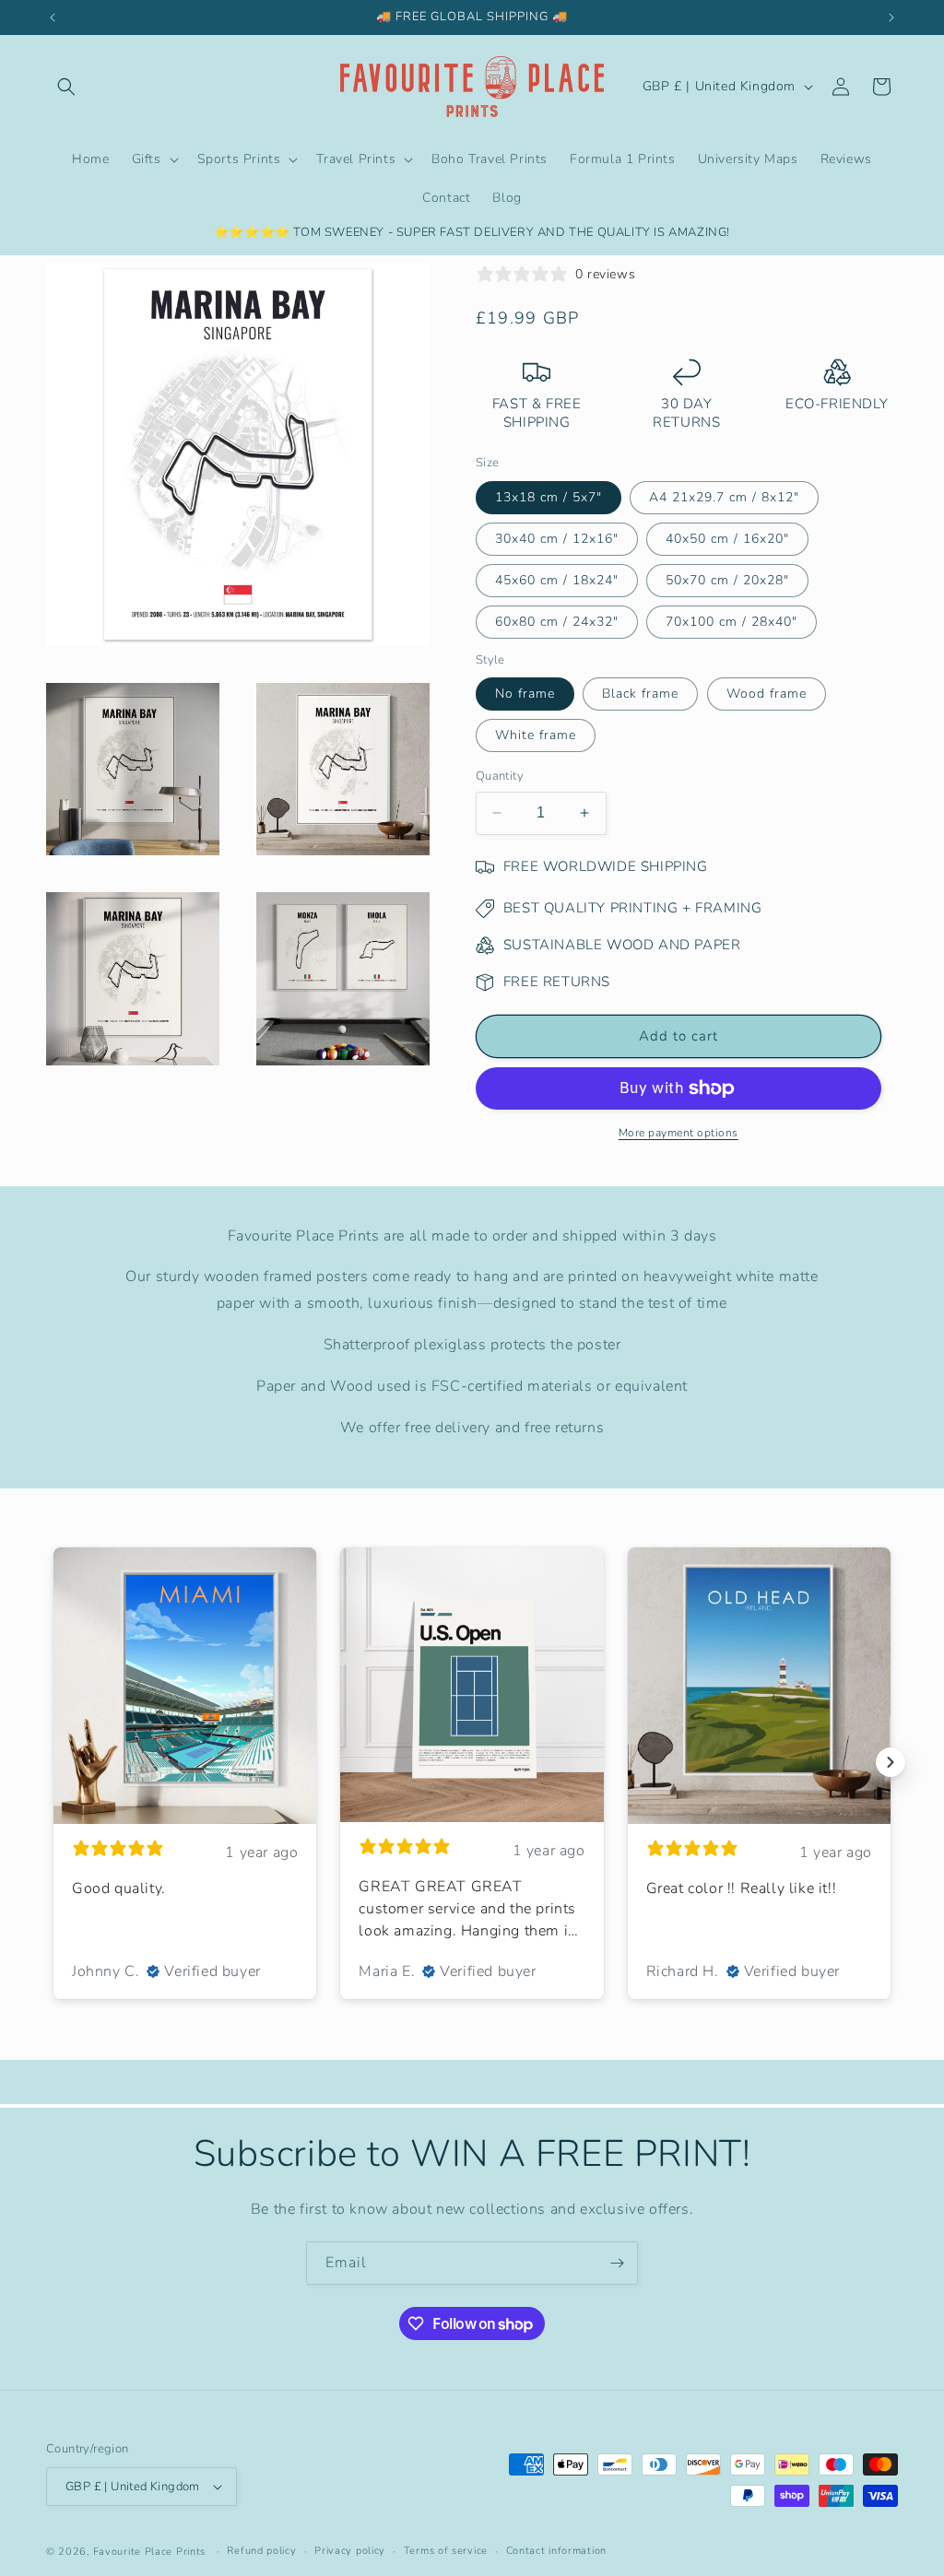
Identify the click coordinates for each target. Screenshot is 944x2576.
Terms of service (446, 2551)
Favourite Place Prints (149, 2552)
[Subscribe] (617, 2263)
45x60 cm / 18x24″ (557, 580)
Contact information (556, 2551)
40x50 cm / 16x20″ (727, 539)
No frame (525, 694)
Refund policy (261, 2551)
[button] (66, 87)
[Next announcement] (891, 18)
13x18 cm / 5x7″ (549, 497)
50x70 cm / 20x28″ (727, 580)
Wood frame (767, 694)
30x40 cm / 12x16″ (557, 539)
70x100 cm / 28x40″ (732, 622)
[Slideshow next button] (891, 1762)
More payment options (678, 1133)
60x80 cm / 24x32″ (557, 622)
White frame (536, 735)
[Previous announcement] (53, 18)
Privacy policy (350, 2551)
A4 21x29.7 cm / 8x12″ (724, 497)
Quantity (500, 776)
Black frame (640, 694)
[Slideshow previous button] (53, 1762)
